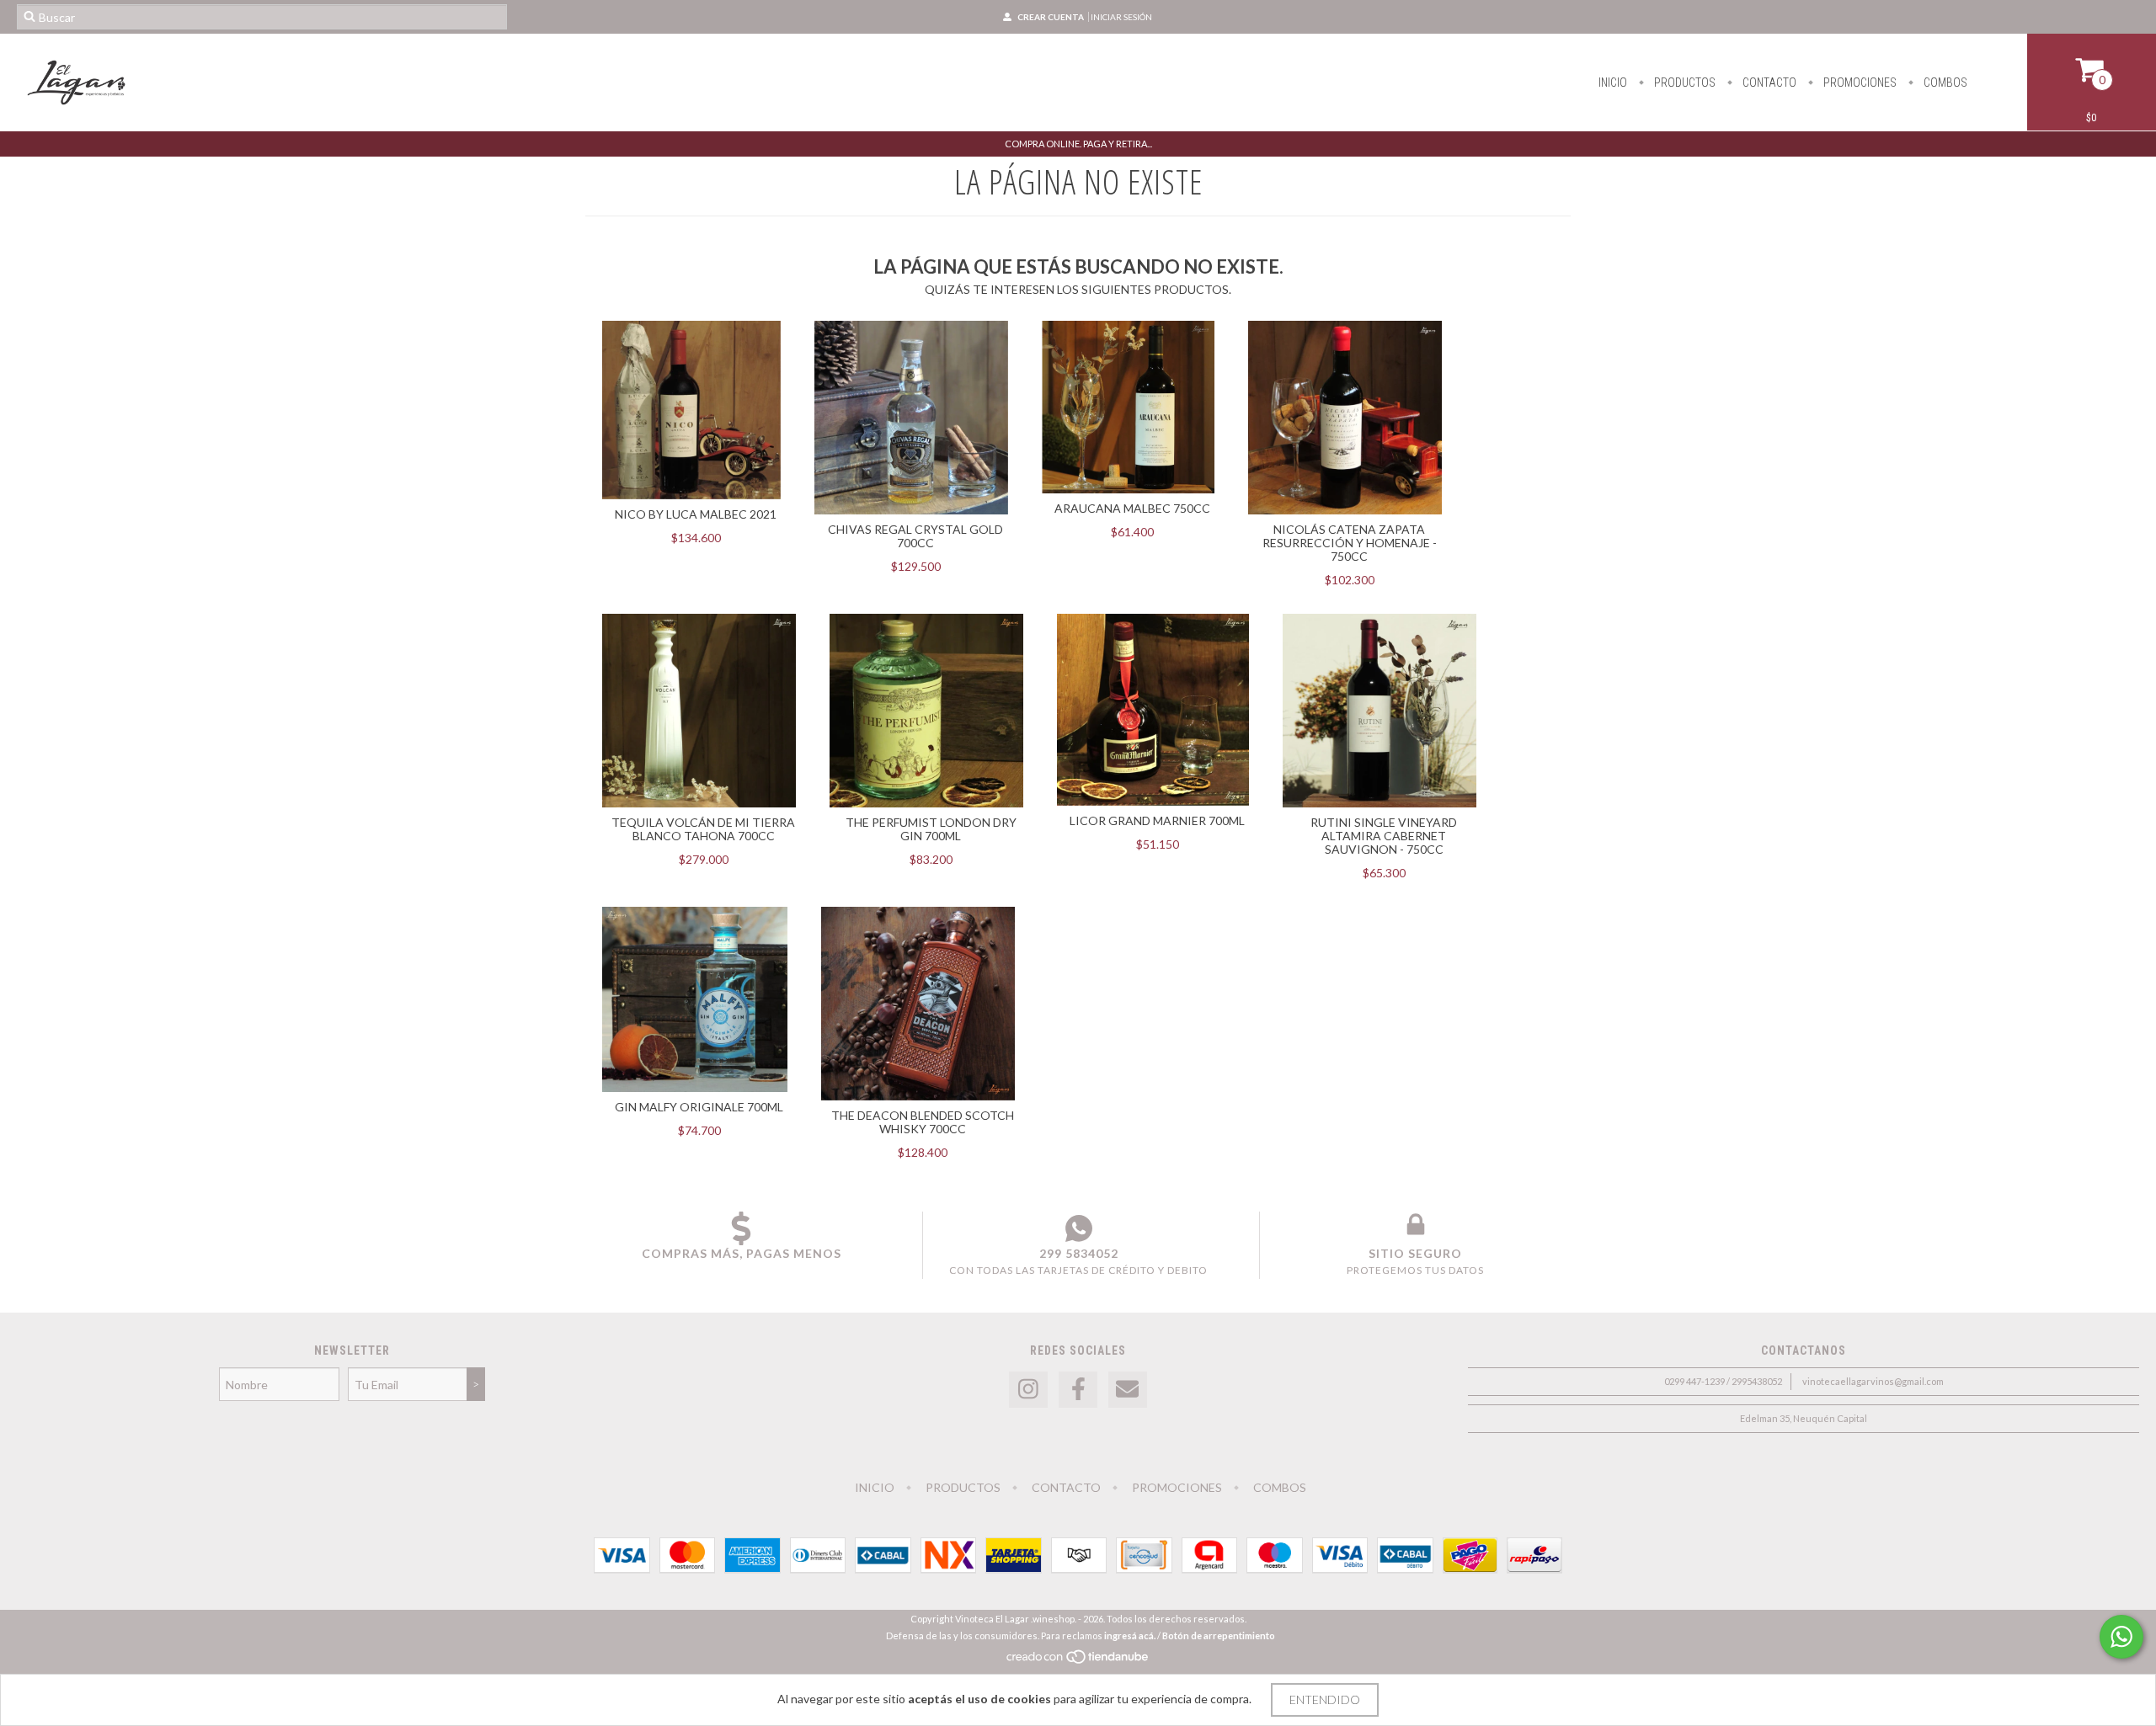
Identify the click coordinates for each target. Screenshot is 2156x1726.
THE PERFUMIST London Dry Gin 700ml (931, 829)
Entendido (1325, 1699)
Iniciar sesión (1121, 17)
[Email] (1128, 1390)
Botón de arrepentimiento (1219, 1635)
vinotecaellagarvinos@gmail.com (1873, 1381)
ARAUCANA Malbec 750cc (1132, 508)
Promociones (1859, 83)
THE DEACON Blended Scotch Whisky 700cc (923, 1122)
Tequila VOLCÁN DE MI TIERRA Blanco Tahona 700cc (703, 829)
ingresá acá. (1130, 1635)
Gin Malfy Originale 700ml (699, 1107)
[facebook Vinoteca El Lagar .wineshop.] (1078, 1390)
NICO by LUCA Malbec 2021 (696, 514)
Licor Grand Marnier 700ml (1157, 820)
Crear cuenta (1051, 17)
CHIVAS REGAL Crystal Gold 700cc (915, 536)
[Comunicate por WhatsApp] (2121, 1637)
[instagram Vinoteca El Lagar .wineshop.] (1028, 1390)
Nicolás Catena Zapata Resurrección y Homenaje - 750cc (1350, 543)
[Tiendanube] (1078, 1661)
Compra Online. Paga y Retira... (1078, 144)
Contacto (1768, 83)
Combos (1944, 83)
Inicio (1613, 83)
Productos (1684, 83)
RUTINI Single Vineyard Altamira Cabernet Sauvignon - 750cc (1384, 836)
